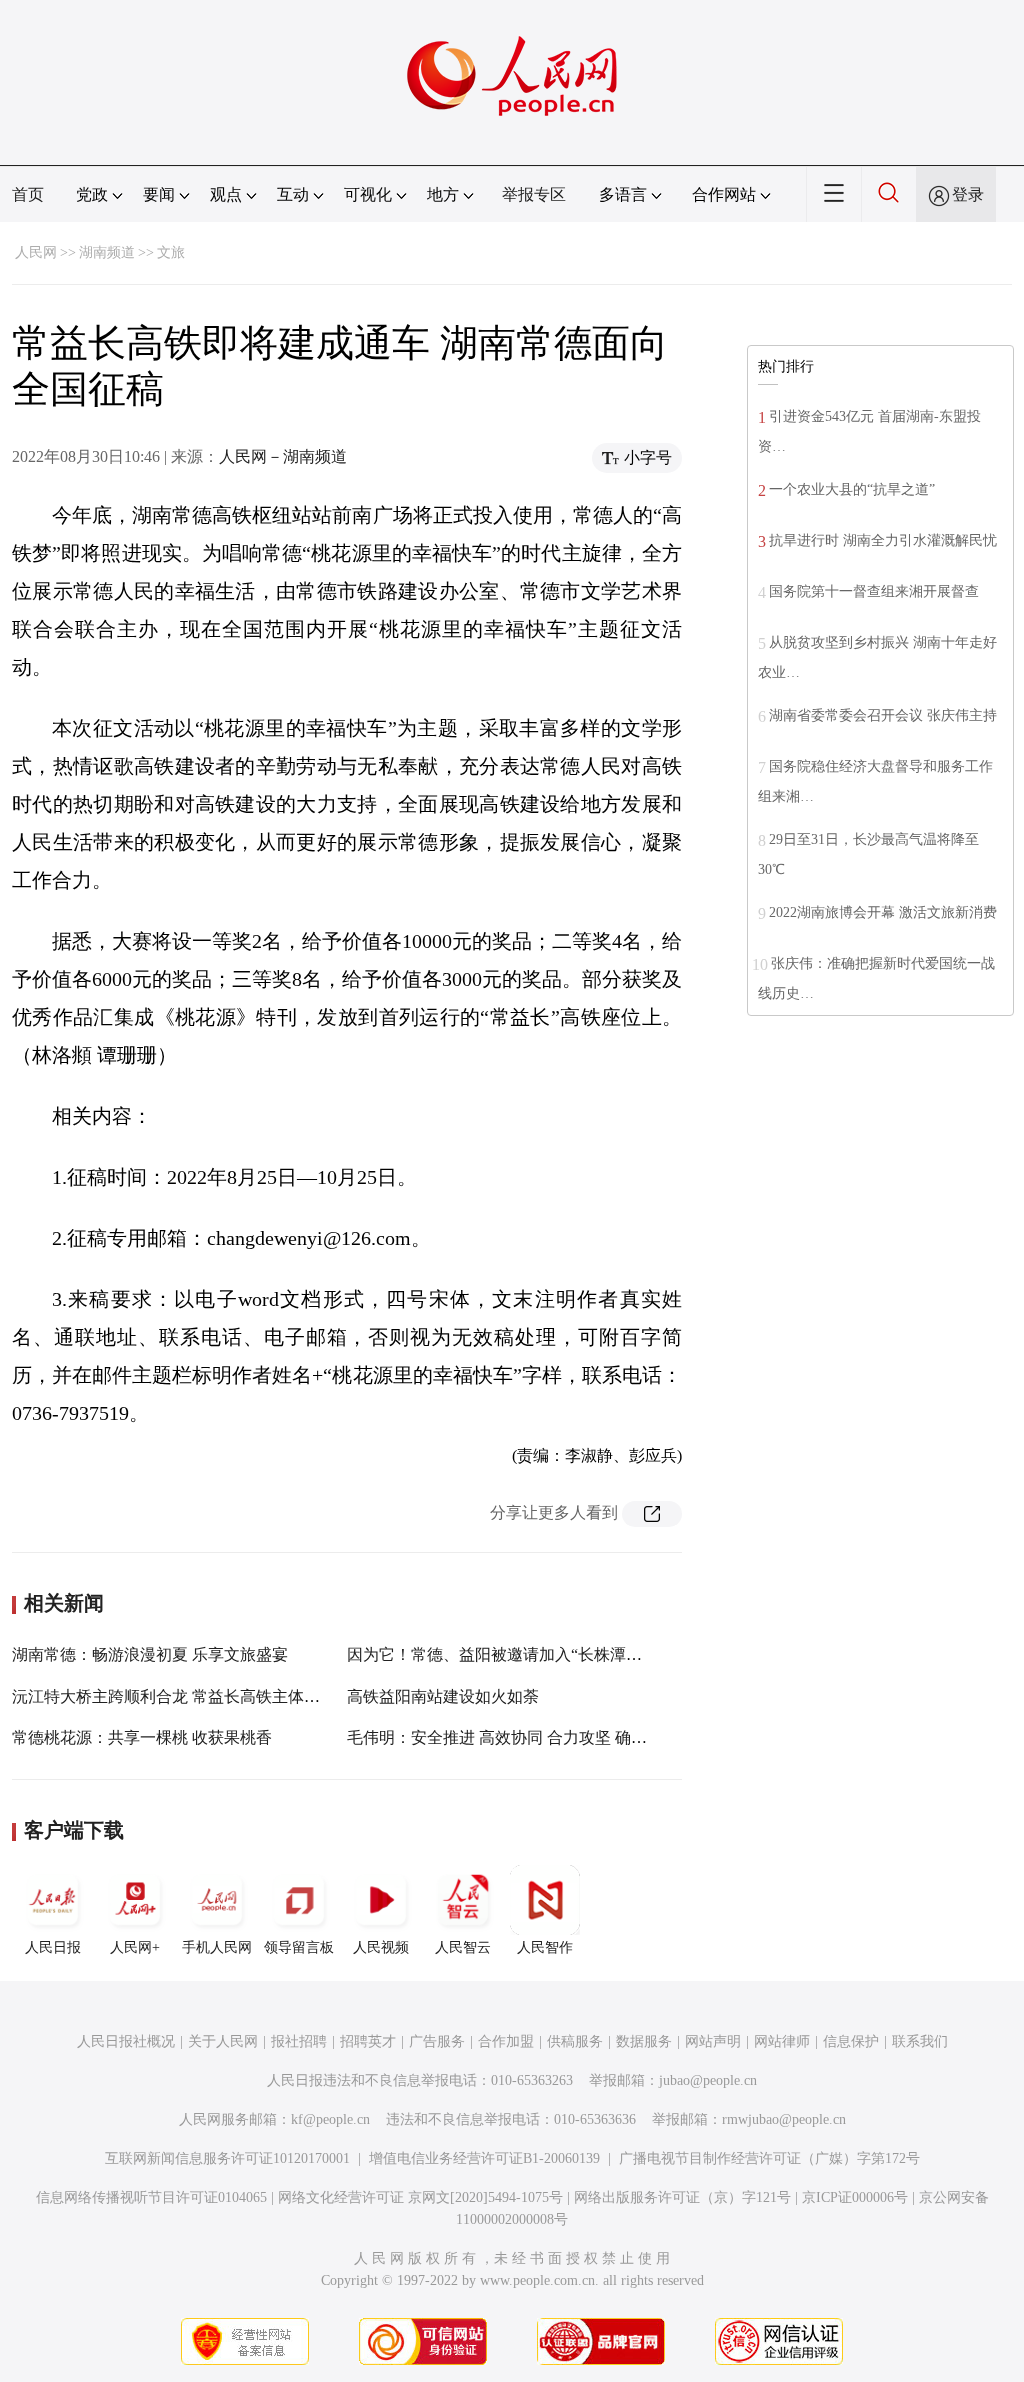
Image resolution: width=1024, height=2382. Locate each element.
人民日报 (53, 1947)
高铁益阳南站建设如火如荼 (443, 1696)
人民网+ (135, 1947)
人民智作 (545, 1947)
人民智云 (463, 1947)
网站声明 (713, 2041)
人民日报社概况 (126, 2041)
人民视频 (381, 1947)
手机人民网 (217, 1947)
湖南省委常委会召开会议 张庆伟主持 (883, 715)
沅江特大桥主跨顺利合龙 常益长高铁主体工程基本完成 (206, 1696)
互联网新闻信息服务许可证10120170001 (227, 2158)
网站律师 (782, 2041)
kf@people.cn (330, 2119)
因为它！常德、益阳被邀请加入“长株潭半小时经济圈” (538, 1654)
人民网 (36, 252)
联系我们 (920, 2041)
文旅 (171, 252)
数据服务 (644, 2041)
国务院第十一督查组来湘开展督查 (874, 591)
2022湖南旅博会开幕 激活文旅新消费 (883, 912)
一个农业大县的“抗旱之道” (852, 489)
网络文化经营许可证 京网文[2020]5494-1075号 (420, 2197)
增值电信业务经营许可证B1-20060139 (484, 2158)
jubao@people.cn (708, 2080)
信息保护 (851, 2041)
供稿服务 (575, 2041)
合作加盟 (506, 2041)
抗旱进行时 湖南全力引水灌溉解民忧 (883, 540)
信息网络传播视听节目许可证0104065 (151, 2197)
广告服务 (437, 2041)
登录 (968, 194)
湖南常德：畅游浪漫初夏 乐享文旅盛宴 (150, 1654)
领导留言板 (299, 1947)
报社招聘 (299, 2041)
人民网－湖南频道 (283, 456)
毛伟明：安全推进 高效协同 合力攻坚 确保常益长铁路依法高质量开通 (593, 1737)
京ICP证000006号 (855, 2197)
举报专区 (534, 194)
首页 (28, 194)
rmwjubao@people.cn (784, 2119)
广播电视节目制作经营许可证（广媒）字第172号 (769, 2158)
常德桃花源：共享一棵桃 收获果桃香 (142, 1737)
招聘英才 (368, 2041)
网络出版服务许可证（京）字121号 (682, 2197)
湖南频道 (107, 252)
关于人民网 (223, 2041)
